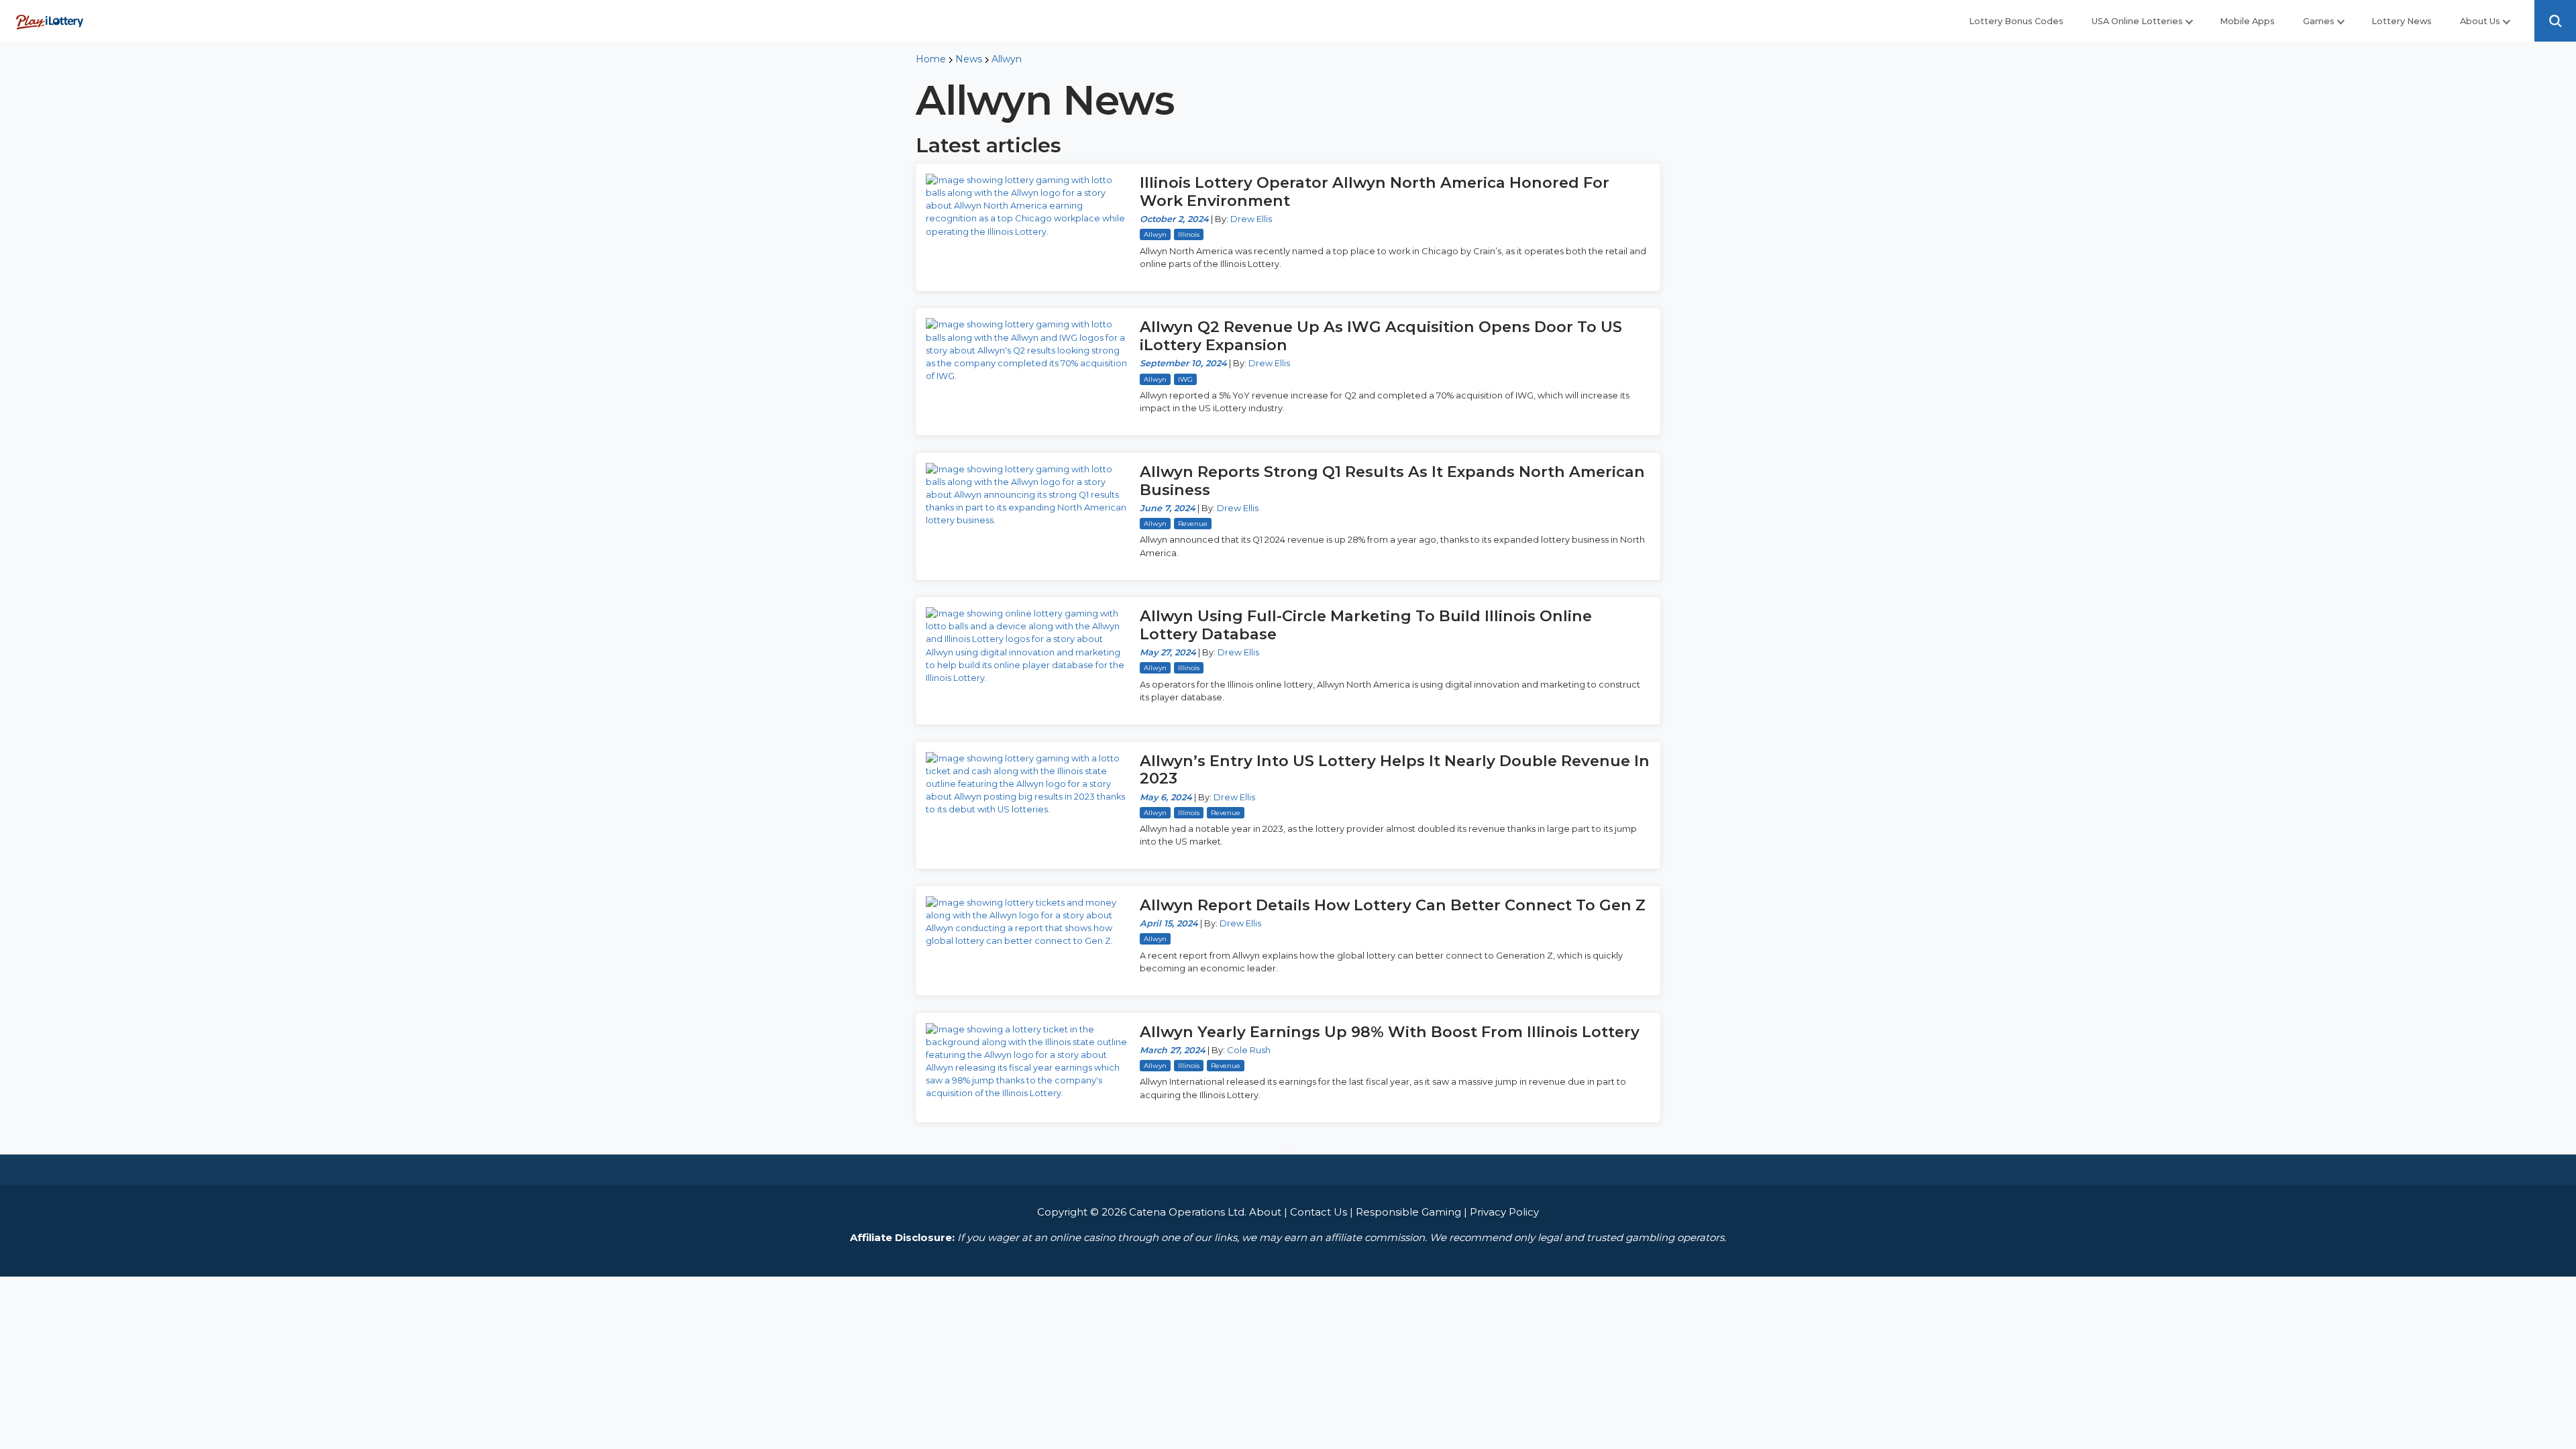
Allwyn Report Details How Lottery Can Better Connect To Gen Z (1393, 905)
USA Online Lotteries (2137, 21)
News (969, 59)
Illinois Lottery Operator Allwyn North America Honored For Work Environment (1375, 192)
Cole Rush (1249, 1050)
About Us (2480, 21)
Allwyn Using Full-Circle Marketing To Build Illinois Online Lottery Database (1366, 625)
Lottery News (2402, 21)
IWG (1185, 379)
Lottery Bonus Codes (2016, 21)
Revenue (1193, 524)
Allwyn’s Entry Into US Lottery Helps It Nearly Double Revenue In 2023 (1395, 770)
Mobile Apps (2247, 21)
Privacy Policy (1504, 1212)
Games (2319, 21)
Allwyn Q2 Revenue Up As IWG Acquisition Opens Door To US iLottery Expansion (1381, 336)
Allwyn (1007, 59)
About (1265, 1212)
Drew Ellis (1251, 219)
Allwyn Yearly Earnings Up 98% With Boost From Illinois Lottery (1390, 1032)
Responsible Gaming (1408, 1212)
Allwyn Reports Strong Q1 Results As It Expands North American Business (1392, 481)
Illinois (1189, 234)
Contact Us (1319, 1212)
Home (931, 59)
